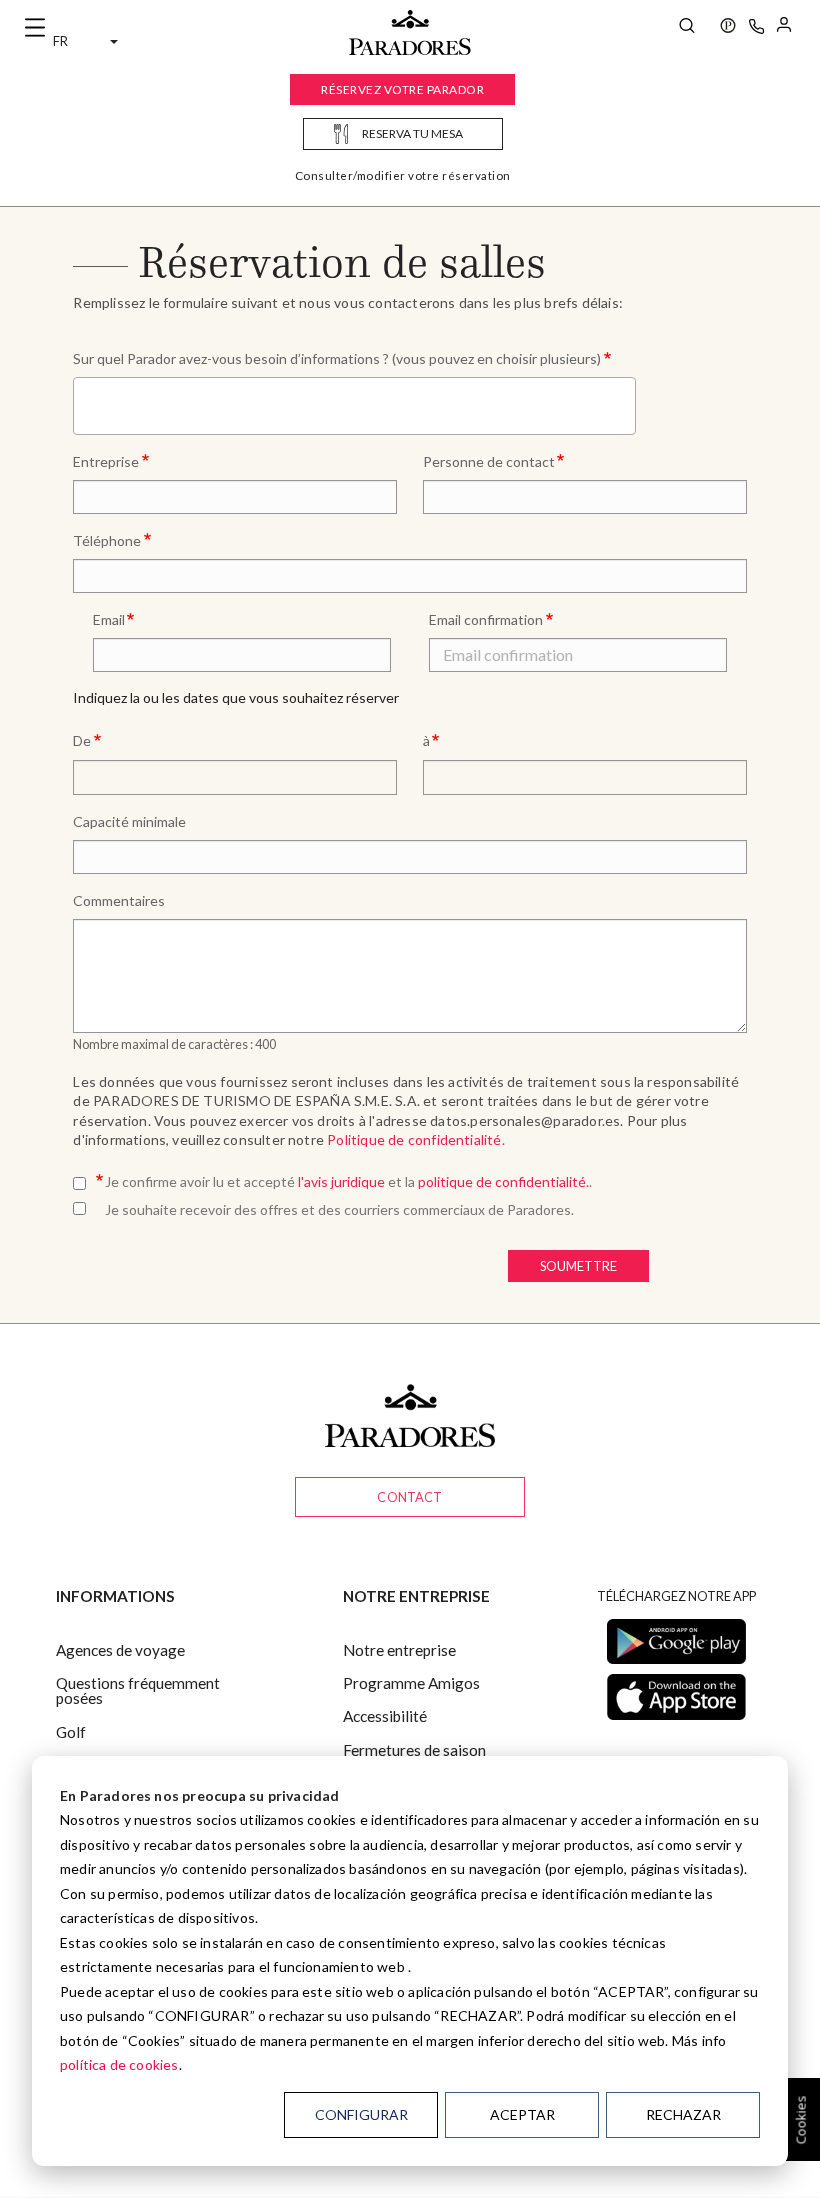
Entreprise (106, 461)
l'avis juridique (341, 1181)
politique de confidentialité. (503, 1181)
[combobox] (354, 406)
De (82, 740)
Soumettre (578, 1266)
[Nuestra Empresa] (728, 28)
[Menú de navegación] (35, 28)
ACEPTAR (522, 2114)
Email (109, 619)
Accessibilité (385, 1716)
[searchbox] (85, 404)
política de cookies (119, 2064)
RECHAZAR (683, 2114)
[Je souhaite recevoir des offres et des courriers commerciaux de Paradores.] (83, 1205)
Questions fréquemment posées (138, 1690)
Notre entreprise (399, 1650)
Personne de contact (489, 461)
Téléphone (107, 540)
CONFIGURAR (361, 2114)
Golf (71, 1732)
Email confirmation (486, 619)
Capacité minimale (129, 821)
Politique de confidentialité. (416, 1139)
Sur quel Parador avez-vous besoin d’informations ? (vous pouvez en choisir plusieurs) (337, 358)
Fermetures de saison (414, 1750)
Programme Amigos (411, 1683)
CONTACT (409, 1497)
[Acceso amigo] (784, 28)
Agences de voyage (120, 1650)
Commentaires (119, 900)
